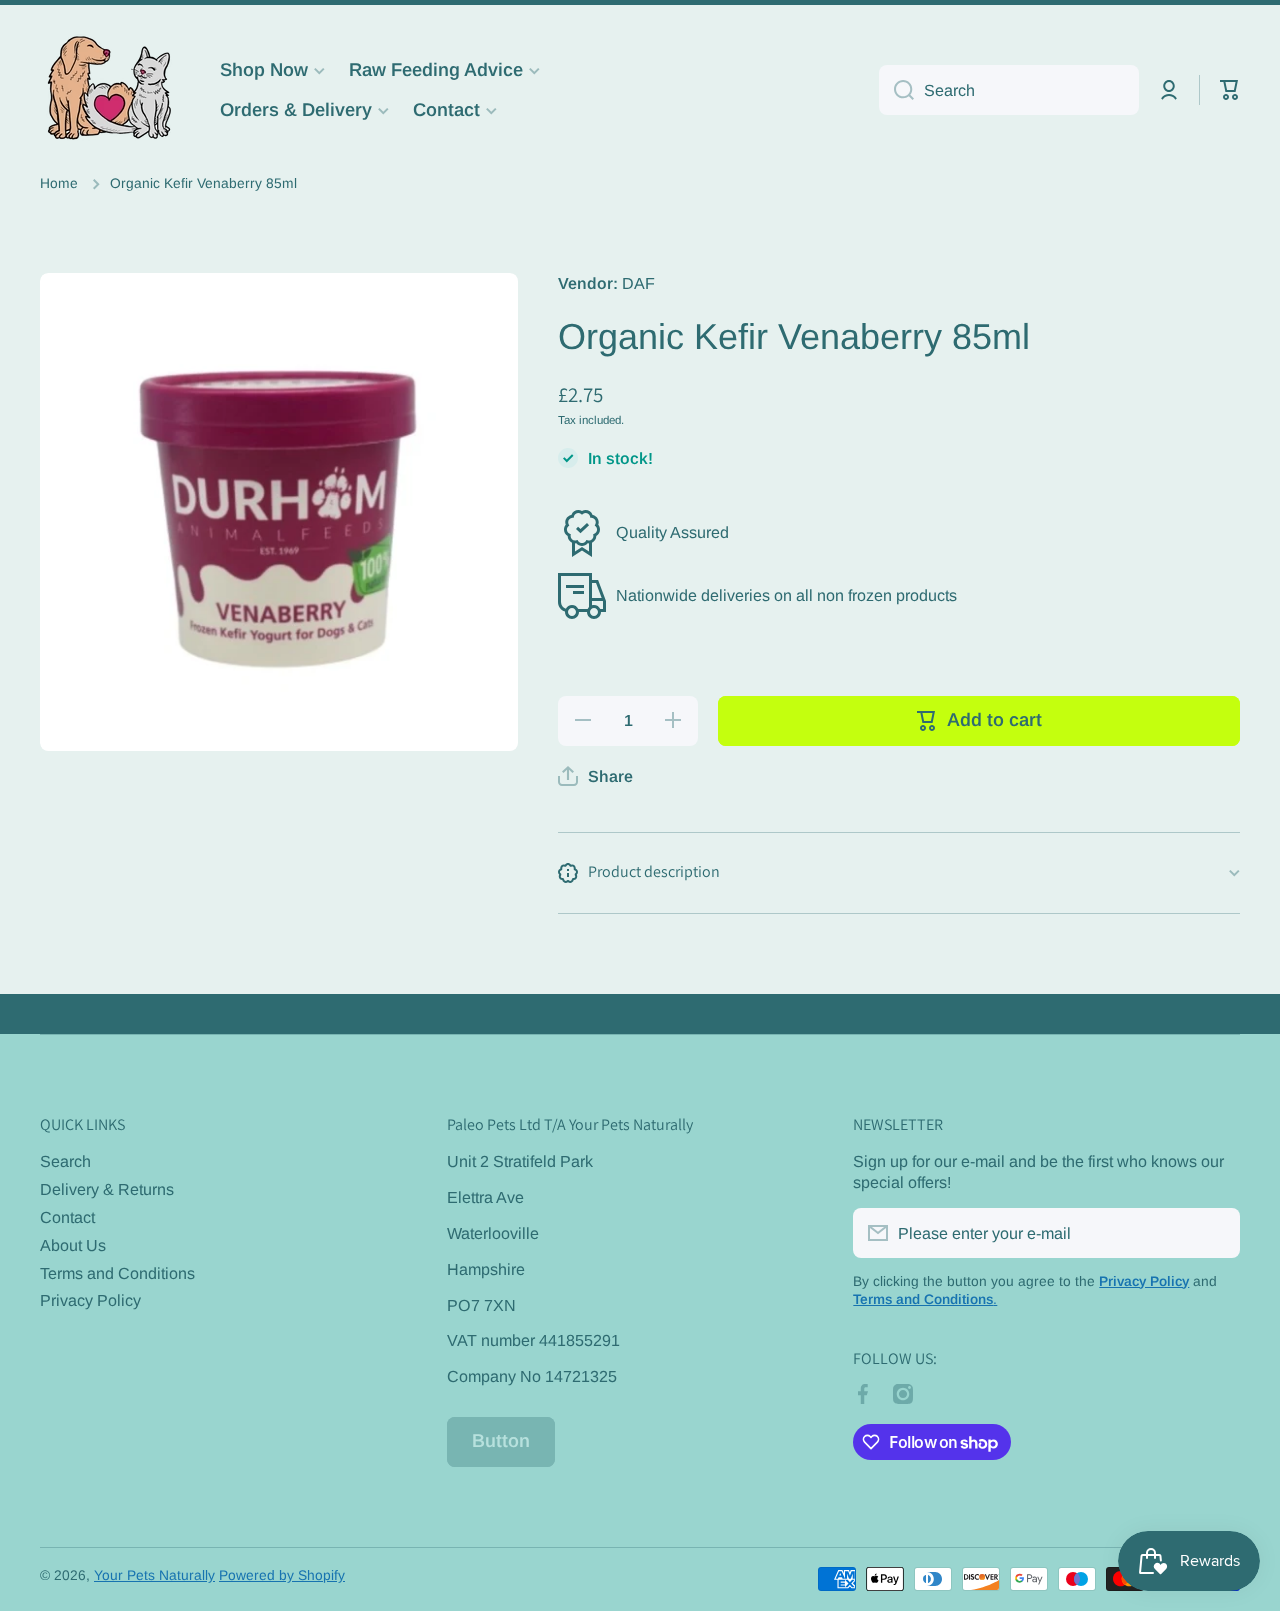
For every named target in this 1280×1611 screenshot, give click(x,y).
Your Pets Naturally (154, 1575)
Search (65, 1161)
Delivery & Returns (107, 1189)
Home (59, 183)
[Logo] (110, 90)
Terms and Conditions (117, 1273)
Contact (67, 1217)
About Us (73, 1245)
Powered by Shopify (282, 1575)
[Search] (896, 90)
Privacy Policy (90, 1300)
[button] (1230, 90)
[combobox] (1009, 90)
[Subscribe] (1215, 1233)
